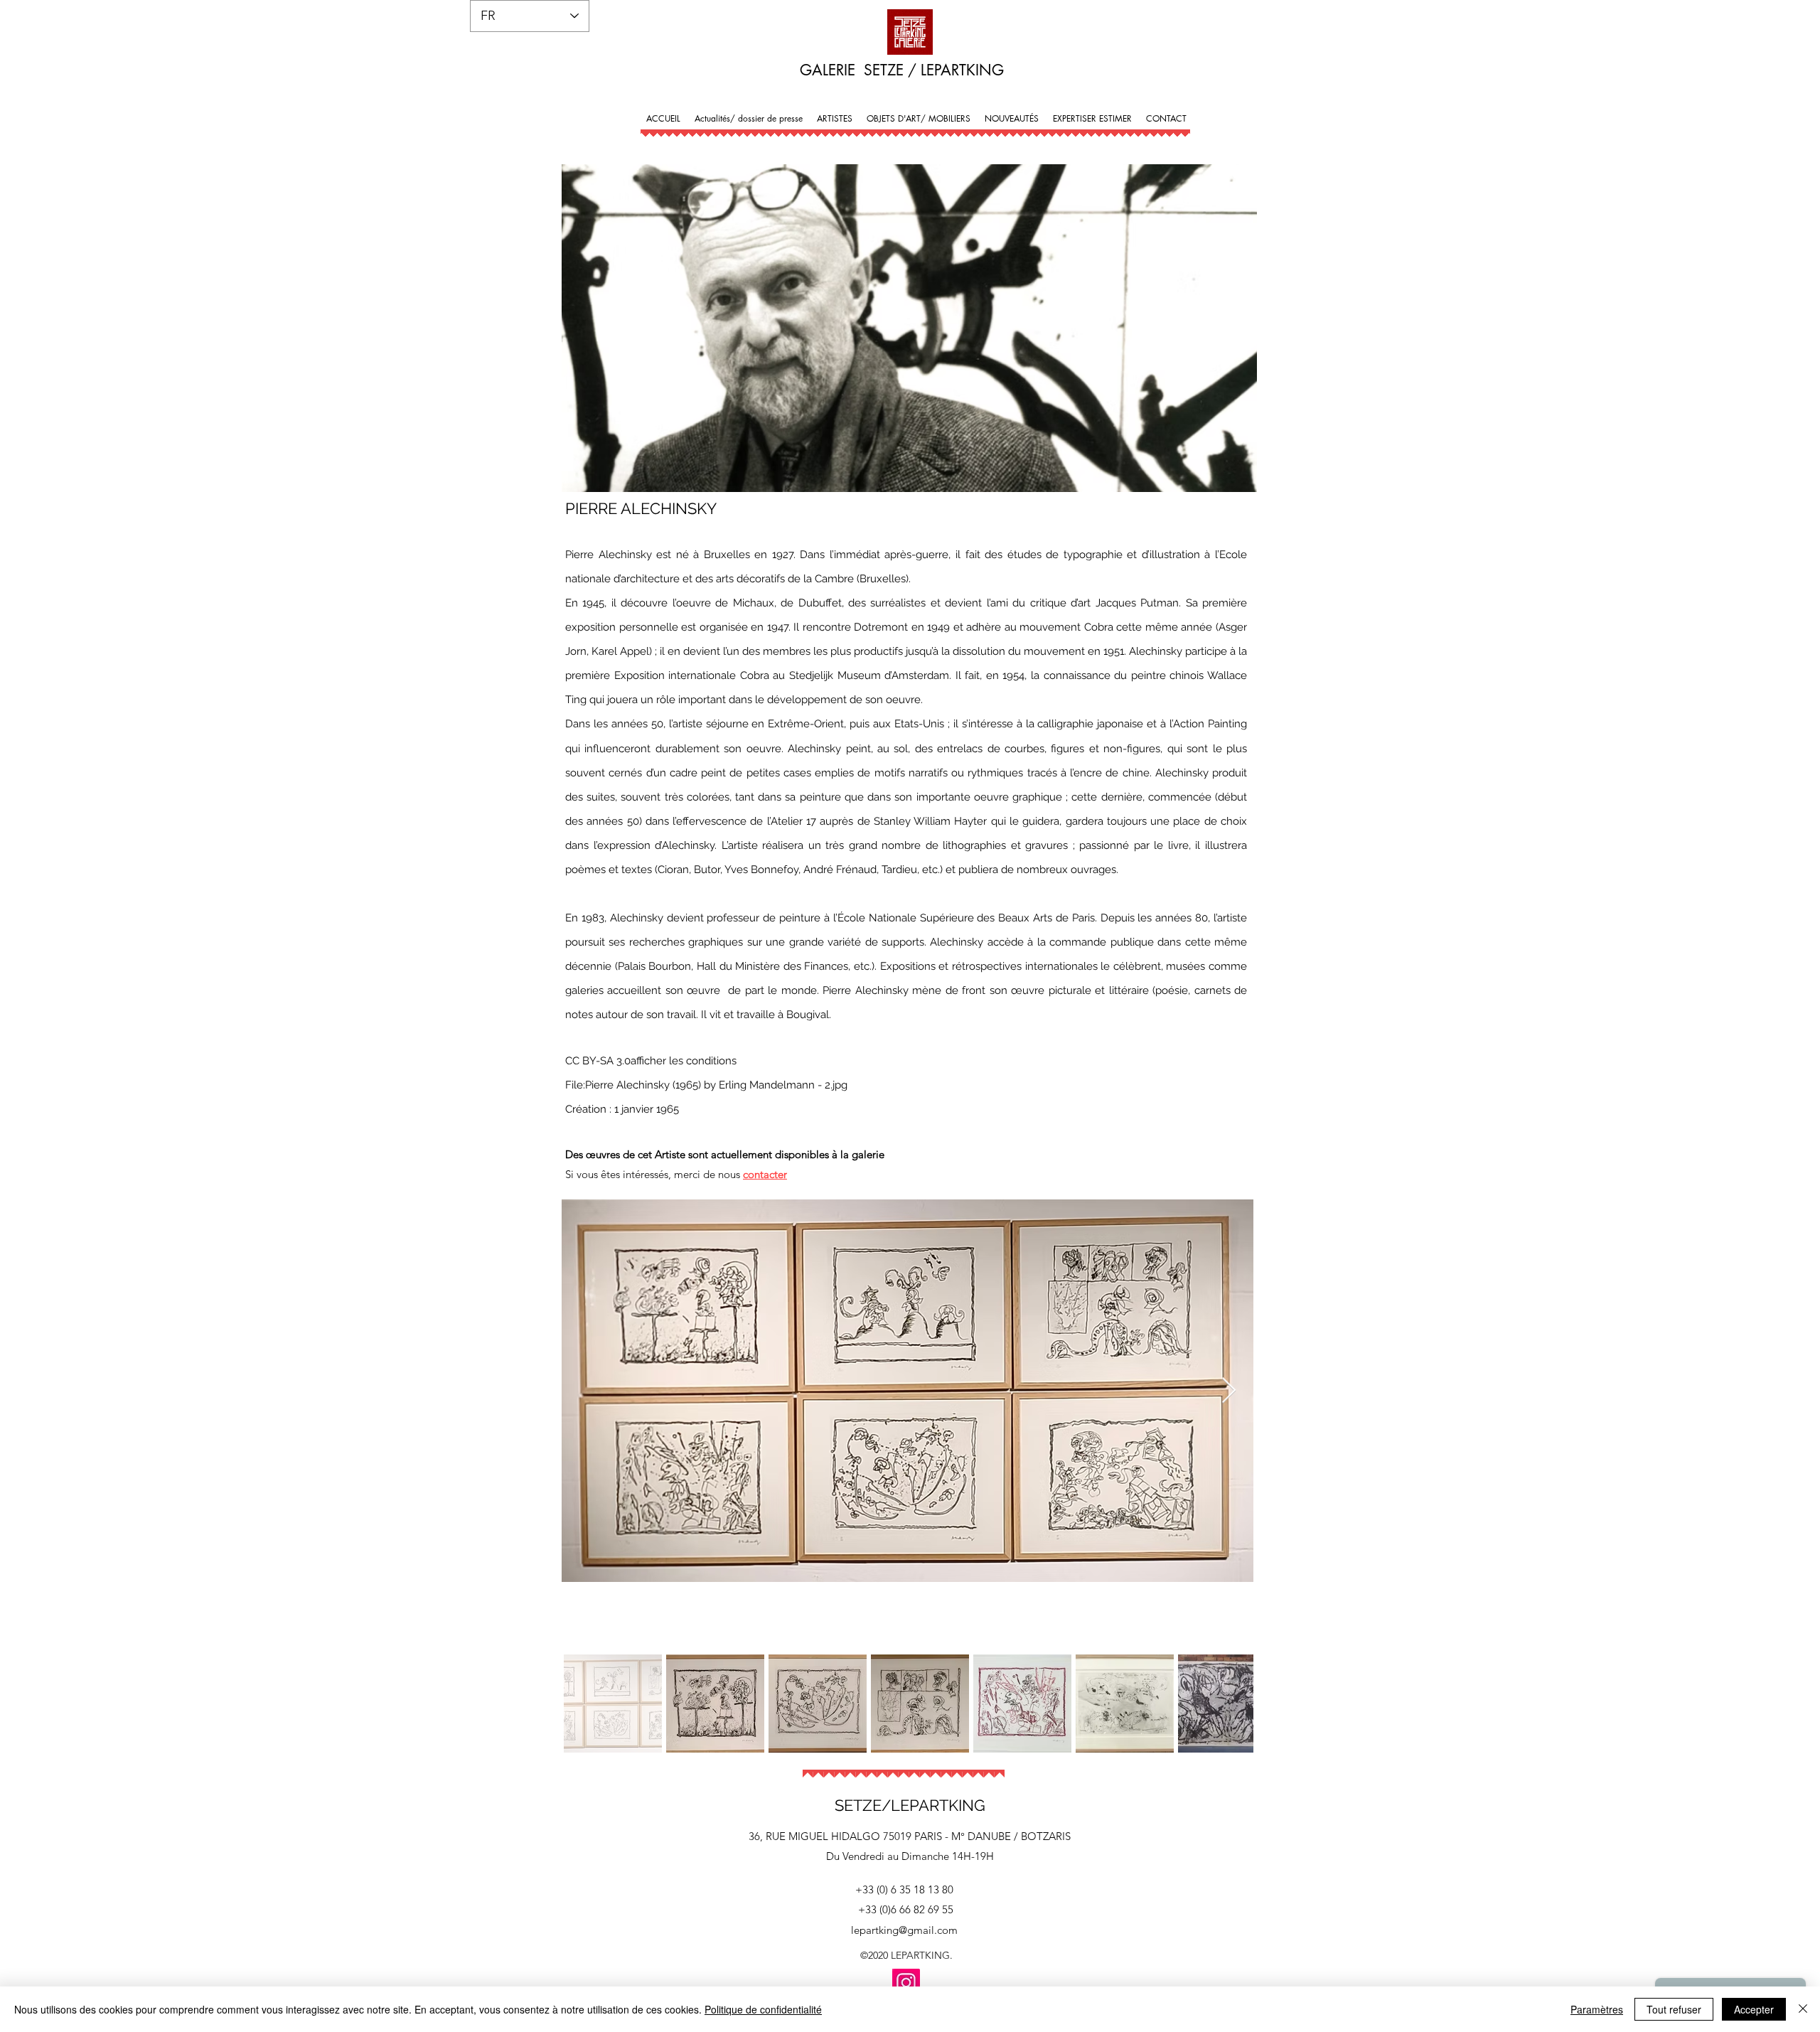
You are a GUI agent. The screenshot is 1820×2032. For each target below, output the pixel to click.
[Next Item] (1229, 1391)
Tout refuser (1674, 2009)
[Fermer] (1803, 2009)
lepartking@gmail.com (904, 1930)
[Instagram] (906, 1983)
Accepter (1754, 2009)
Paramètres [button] (1597, 2009)
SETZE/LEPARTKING (910, 1805)
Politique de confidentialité (763, 2009)
